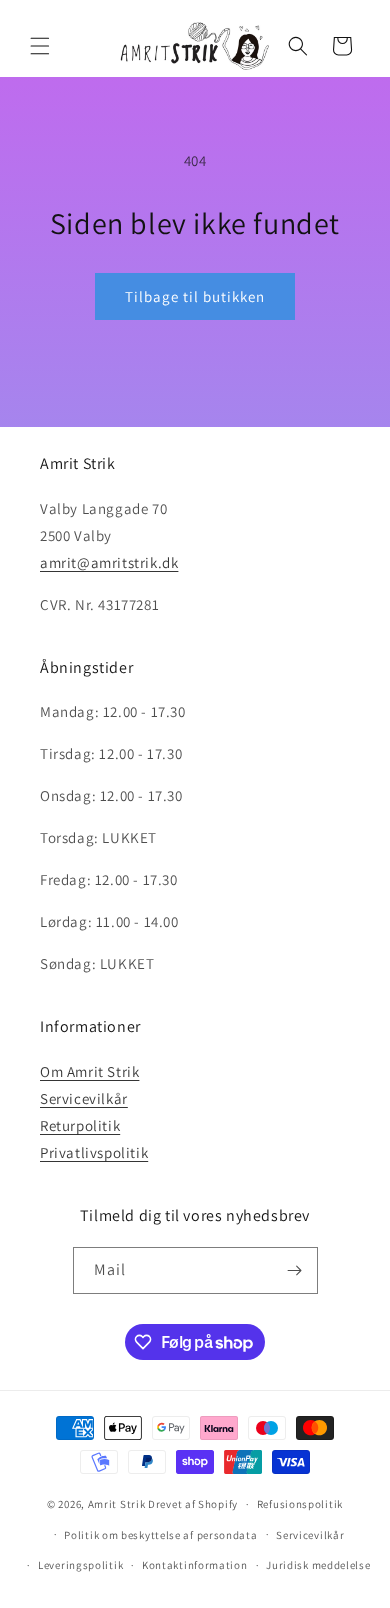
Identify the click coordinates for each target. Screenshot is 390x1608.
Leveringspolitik (80, 1565)
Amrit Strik (117, 1504)
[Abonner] (295, 1270)
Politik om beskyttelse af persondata (160, 1535)
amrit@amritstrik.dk (109, 562)
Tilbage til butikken (195, 296)
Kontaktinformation (195, 1565)
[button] (40, 46)
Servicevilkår (84, 1098)
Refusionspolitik (300, 1504)
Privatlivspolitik (94, 1152)
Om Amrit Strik (89, 1071)
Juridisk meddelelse (318, 1565)
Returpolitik (80, 1125)
